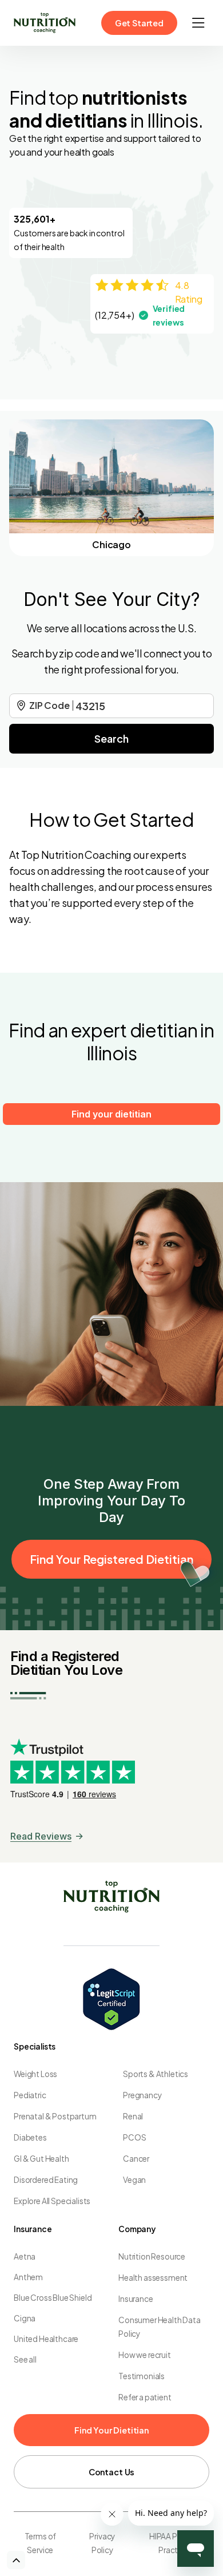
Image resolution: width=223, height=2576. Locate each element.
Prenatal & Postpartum (55, 2116)
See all (25, 2359)
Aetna (25, 2256)
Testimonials (142, 2376)
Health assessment (153, 2278)
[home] (45, 23)
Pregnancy (142, 2095)
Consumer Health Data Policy (160, 2327)
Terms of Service (41, 2543)
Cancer (136, 2159)
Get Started (139, 23)
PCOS (134, 2137)
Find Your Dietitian (111, 2430)
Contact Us (111, 2472)
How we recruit (145, 2355)
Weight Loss (35, 2074)
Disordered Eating (46, 2180)
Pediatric (30, 2095)
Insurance (136, 2299)
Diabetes (30, 2137)
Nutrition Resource (152, 2256)
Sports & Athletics (156, 2074)
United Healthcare (46, 2339)
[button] (198, 23)
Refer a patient (145, 2397)
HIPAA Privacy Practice (174, 2543)
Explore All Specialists (52, 2201)
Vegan (134, 2180)
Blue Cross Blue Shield (53, 2298)
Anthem (28, 2277)
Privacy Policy (102, 2543)
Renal (133, 2116)
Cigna (25, 2318)
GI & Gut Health (41, 2159)
